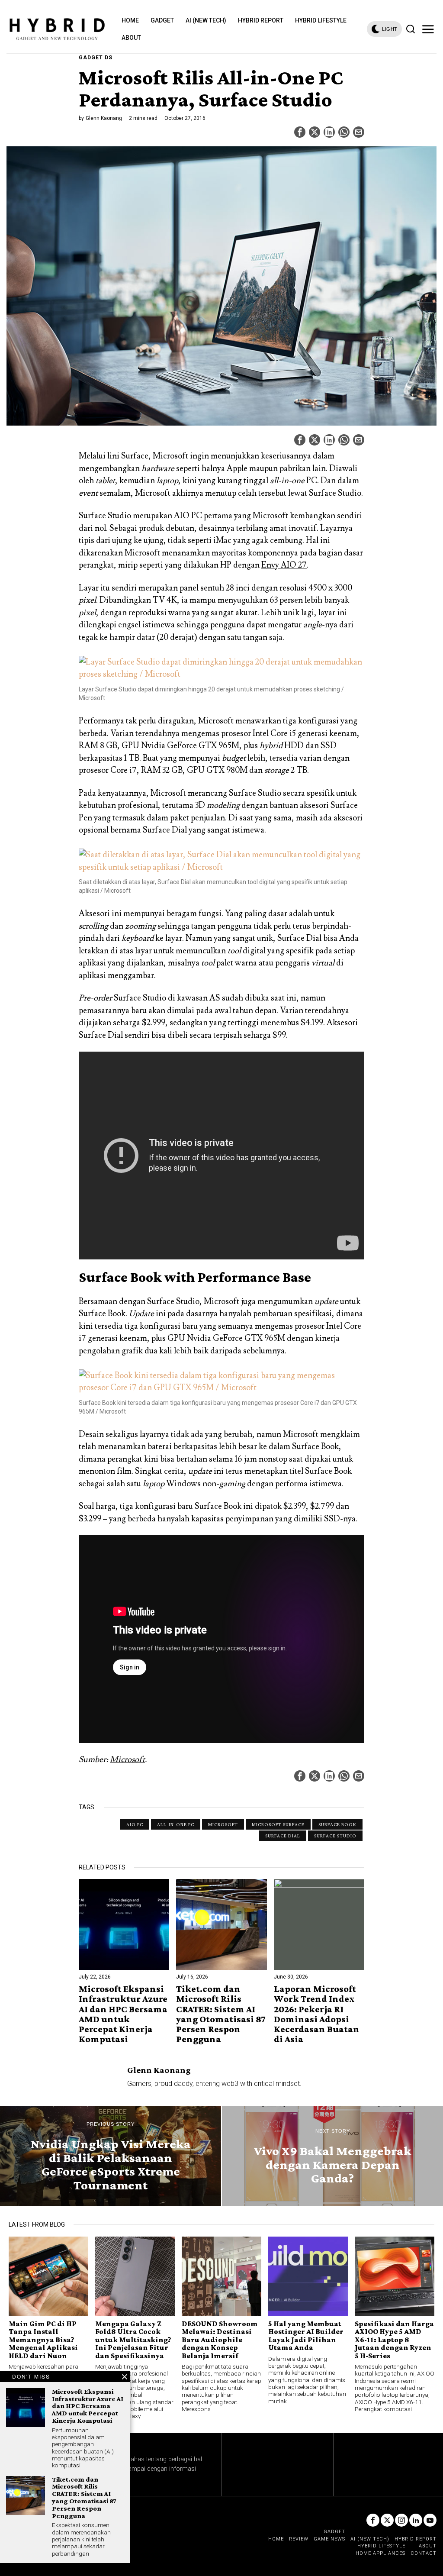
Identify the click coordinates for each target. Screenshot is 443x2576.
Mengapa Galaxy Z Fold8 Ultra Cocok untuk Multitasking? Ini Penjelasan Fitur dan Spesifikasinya (133, 2340)
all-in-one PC (176, 1824)
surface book (337, 1824)
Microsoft (127, 1759)
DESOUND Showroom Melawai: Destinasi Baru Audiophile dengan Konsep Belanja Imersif (220, 2340)
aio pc (135, 1824)
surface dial (283, 1836)
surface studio (335, 1836)
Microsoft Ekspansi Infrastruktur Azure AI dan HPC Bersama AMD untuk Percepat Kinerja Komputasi (123, 2014)
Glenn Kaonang (104, 118)
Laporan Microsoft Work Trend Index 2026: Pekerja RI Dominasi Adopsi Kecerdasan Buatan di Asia (317, 2014)
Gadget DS (96, 58)
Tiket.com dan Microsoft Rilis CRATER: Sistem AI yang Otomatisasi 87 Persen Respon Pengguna (221, 2014)
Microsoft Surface (278, 1824)
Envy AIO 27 (284, 565)
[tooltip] (300, 132)
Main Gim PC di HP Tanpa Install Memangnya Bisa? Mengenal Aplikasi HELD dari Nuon (43, 2340)
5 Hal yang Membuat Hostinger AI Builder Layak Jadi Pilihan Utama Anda (306, 2336)
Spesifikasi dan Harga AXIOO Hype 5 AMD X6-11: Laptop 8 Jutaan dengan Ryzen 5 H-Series (394, 2340)
